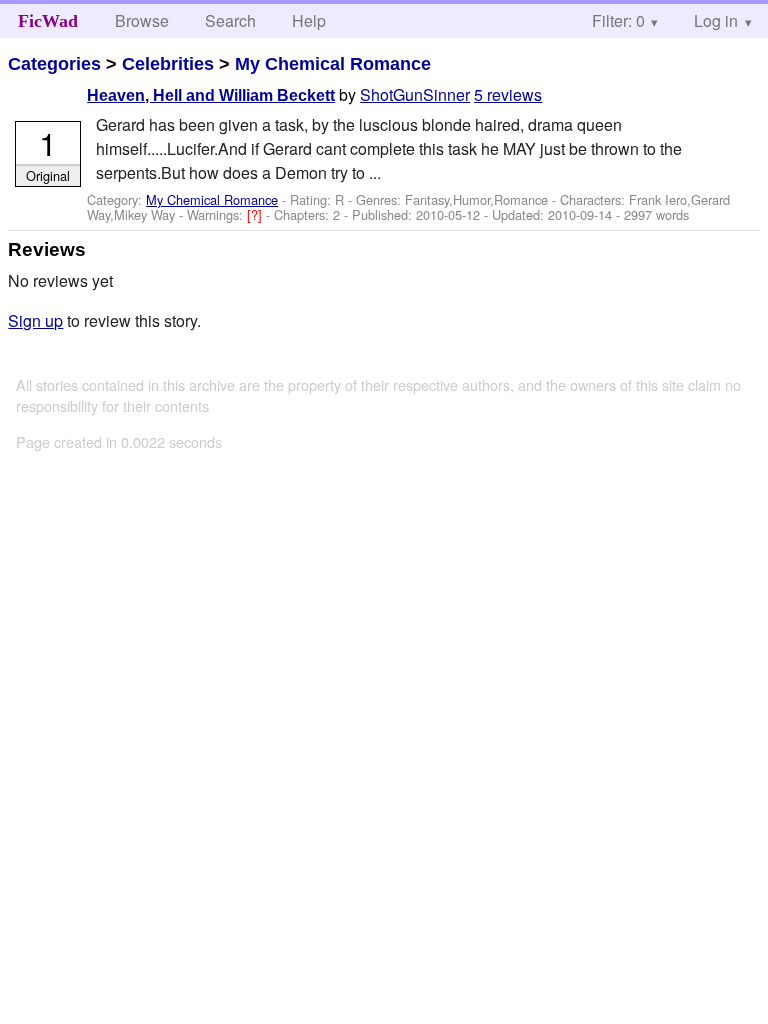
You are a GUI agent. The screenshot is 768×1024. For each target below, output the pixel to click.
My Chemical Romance (333, 64)
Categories (54, 64)
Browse (142, 20)
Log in (716, 20)
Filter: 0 (618, 20)
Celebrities (168, 64)
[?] (256, 214)
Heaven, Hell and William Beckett (211, 95)
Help (309, 20)
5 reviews (508, 94)
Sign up (35, 320)
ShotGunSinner (415, 94)
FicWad (48, 21)
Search (230, 20)
